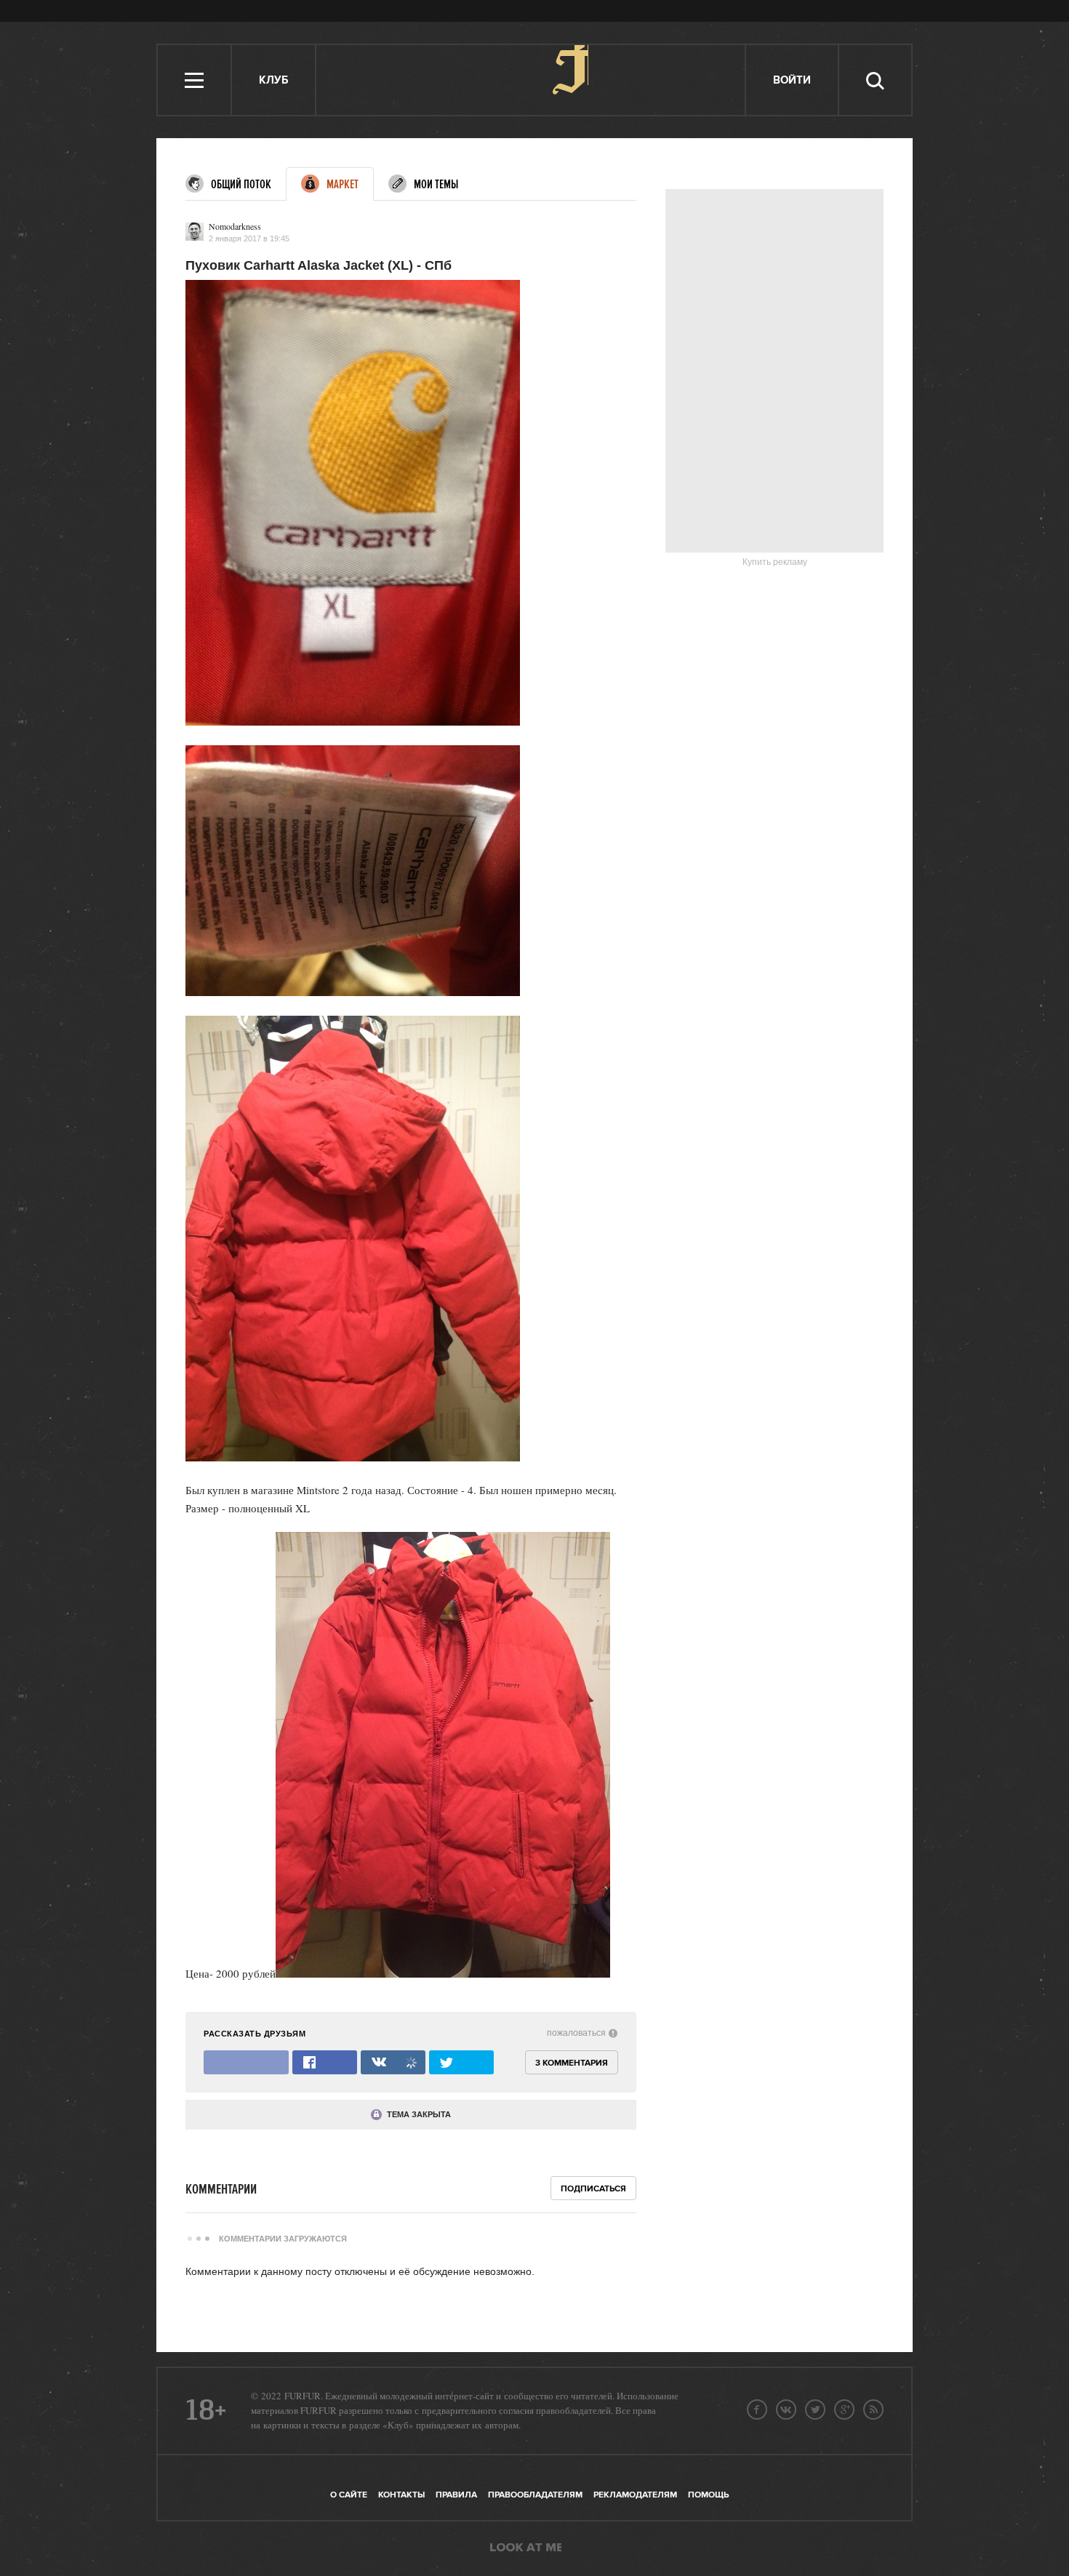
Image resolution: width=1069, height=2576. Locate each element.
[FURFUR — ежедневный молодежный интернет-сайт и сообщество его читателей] (531, 80)
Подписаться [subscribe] (593, 2189)
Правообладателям (535, 2495)
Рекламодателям (635, 2495)
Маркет (343, 185)
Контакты (401, 2495)
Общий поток (241, 185)
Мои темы (436, 185)
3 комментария (572, 2063)
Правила (456, 2495)
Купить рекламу (775, 562)
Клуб (273, 80)
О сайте (349, 2495)
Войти (792, 80)
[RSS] (873, 2410)
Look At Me (526, 2548)
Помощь (708, 2495)
